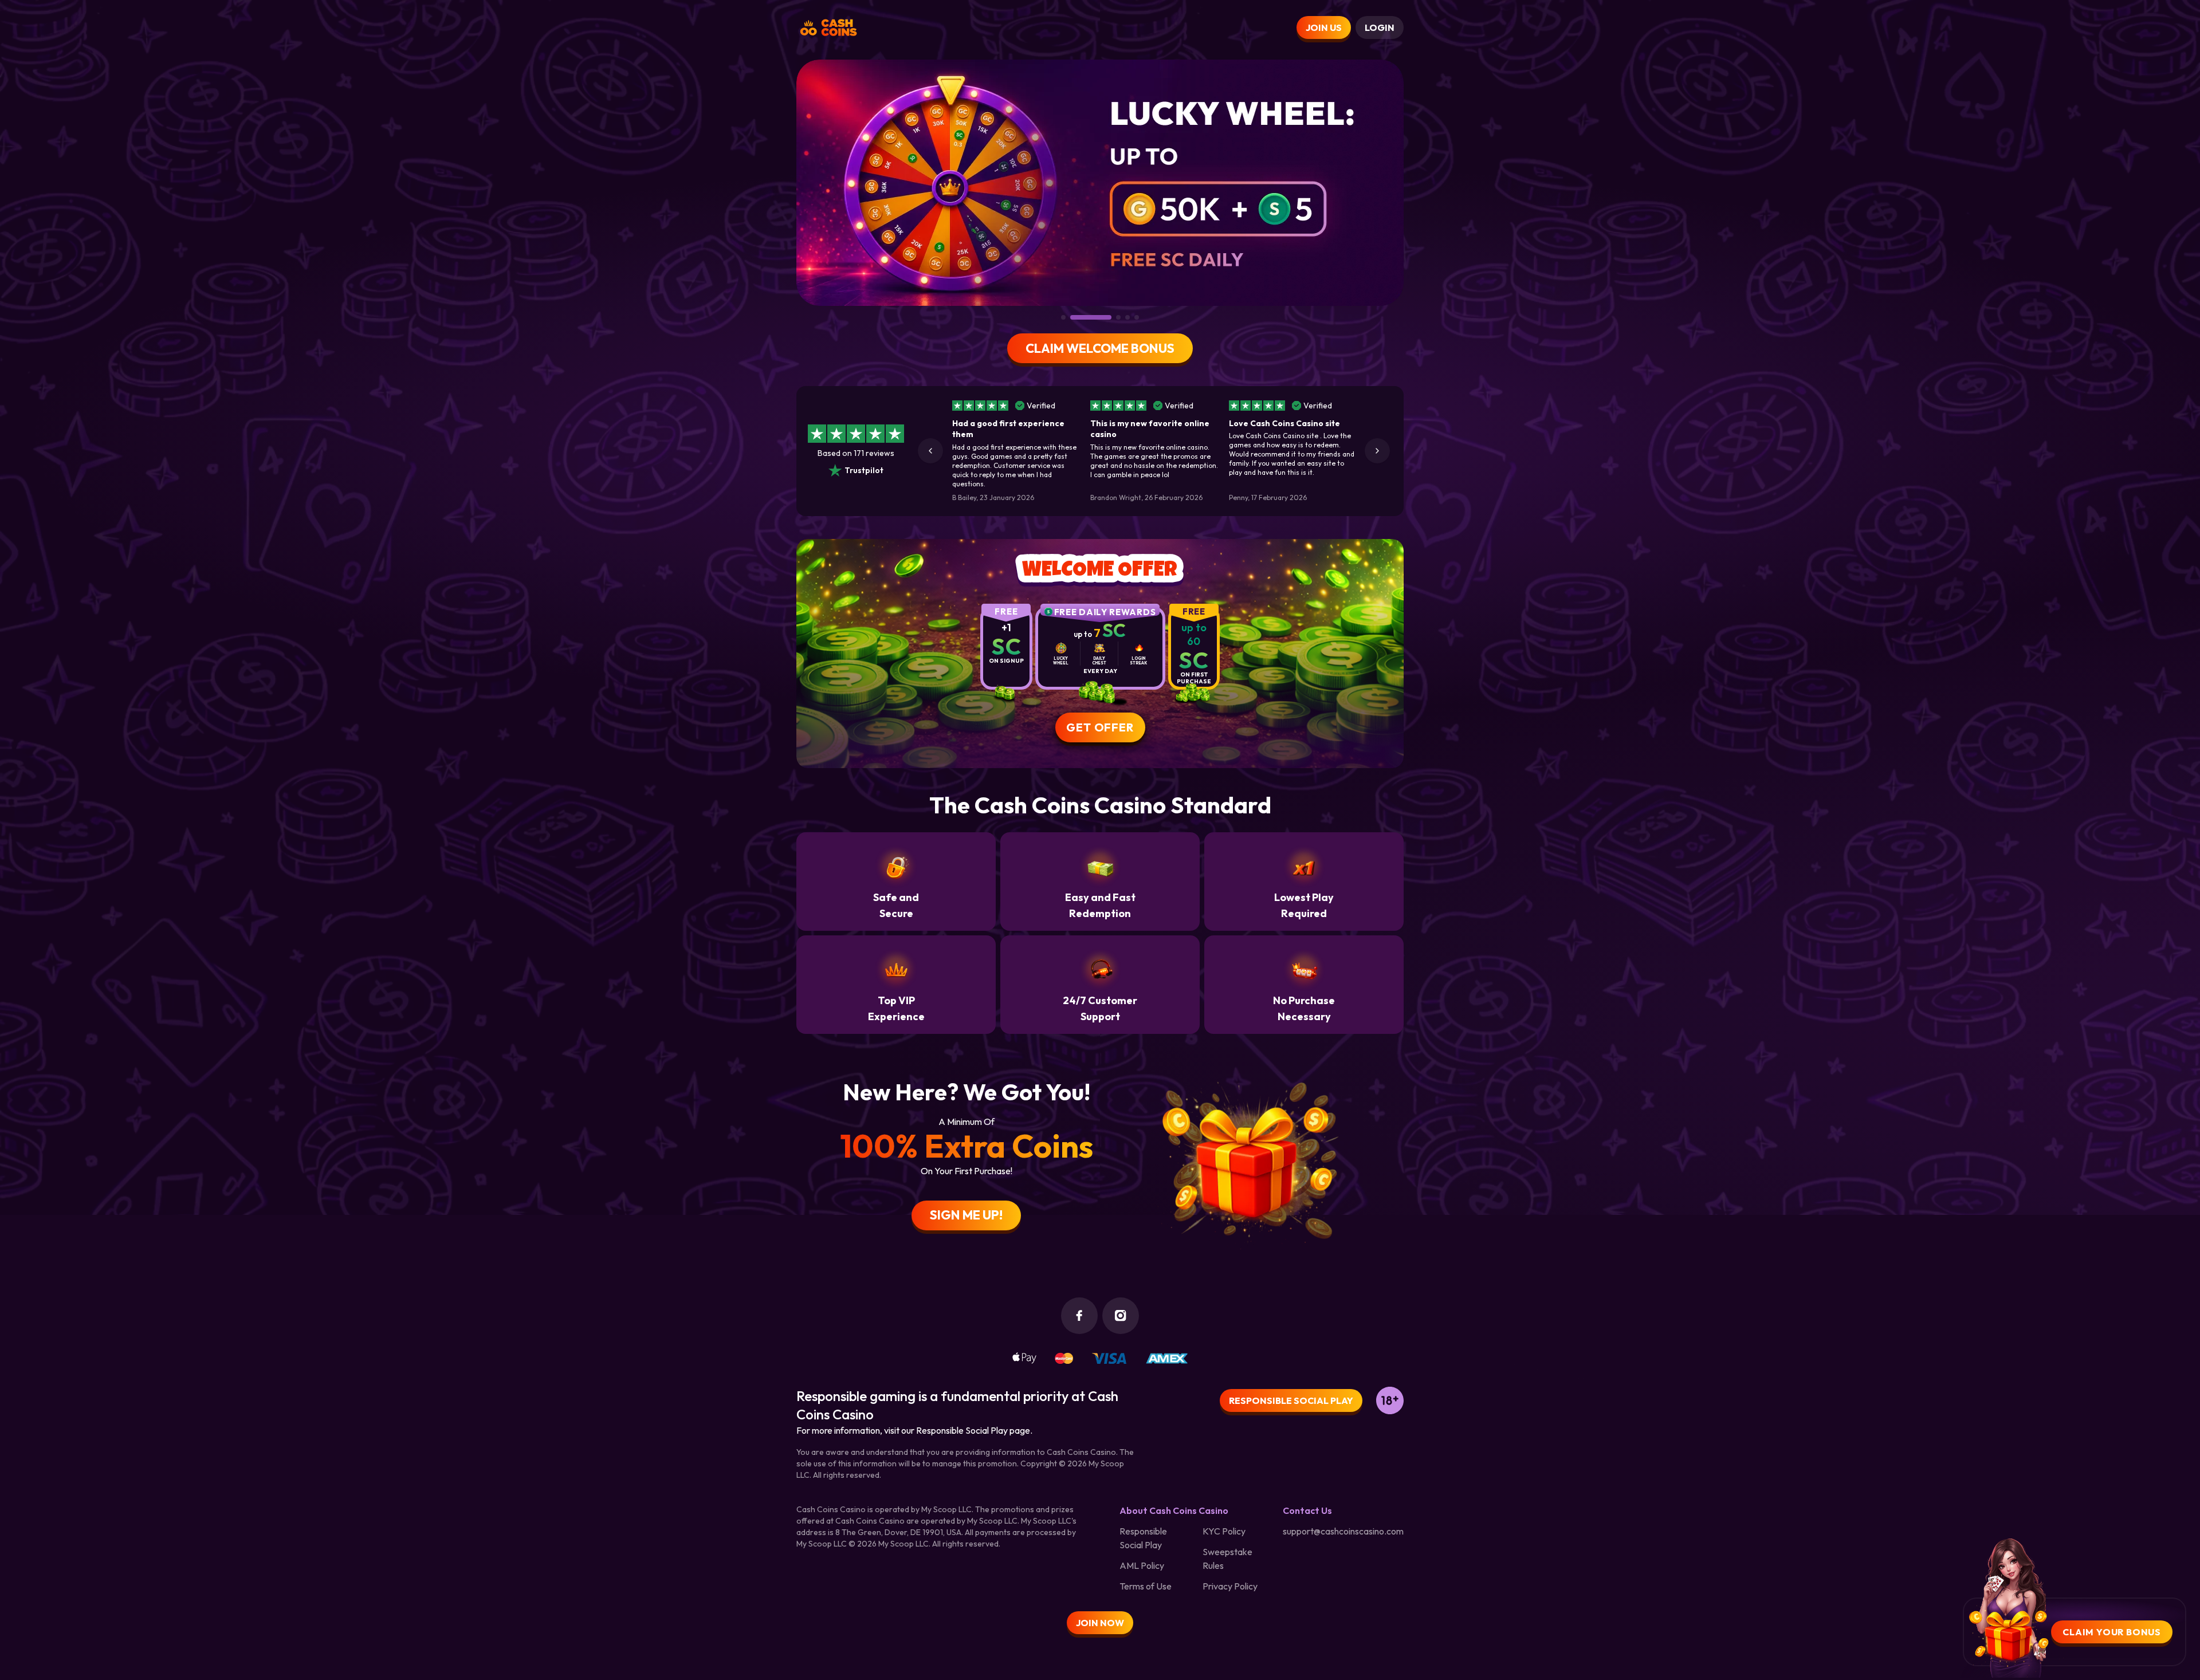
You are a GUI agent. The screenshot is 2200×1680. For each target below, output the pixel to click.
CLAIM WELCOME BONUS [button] (1100, 348)
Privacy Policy (1230, 1586)
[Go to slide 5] (1137, 317)
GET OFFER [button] (1100, 727)
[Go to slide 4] (1109, 317)
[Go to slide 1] (1063, 317)
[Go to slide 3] (1082, 317)
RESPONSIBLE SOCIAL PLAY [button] (1291, 1400)
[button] (930, 451)
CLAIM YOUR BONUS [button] (2112, 1632)
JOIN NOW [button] (1100, 1623)
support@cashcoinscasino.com (1343, 1531)
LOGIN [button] (1380, 27)
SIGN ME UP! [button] (966, 1215)
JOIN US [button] (1324, 27)
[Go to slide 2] (1072, 317)
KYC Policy (1224, 1531)
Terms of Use (1146, 1586)
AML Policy (1142, 1565)
